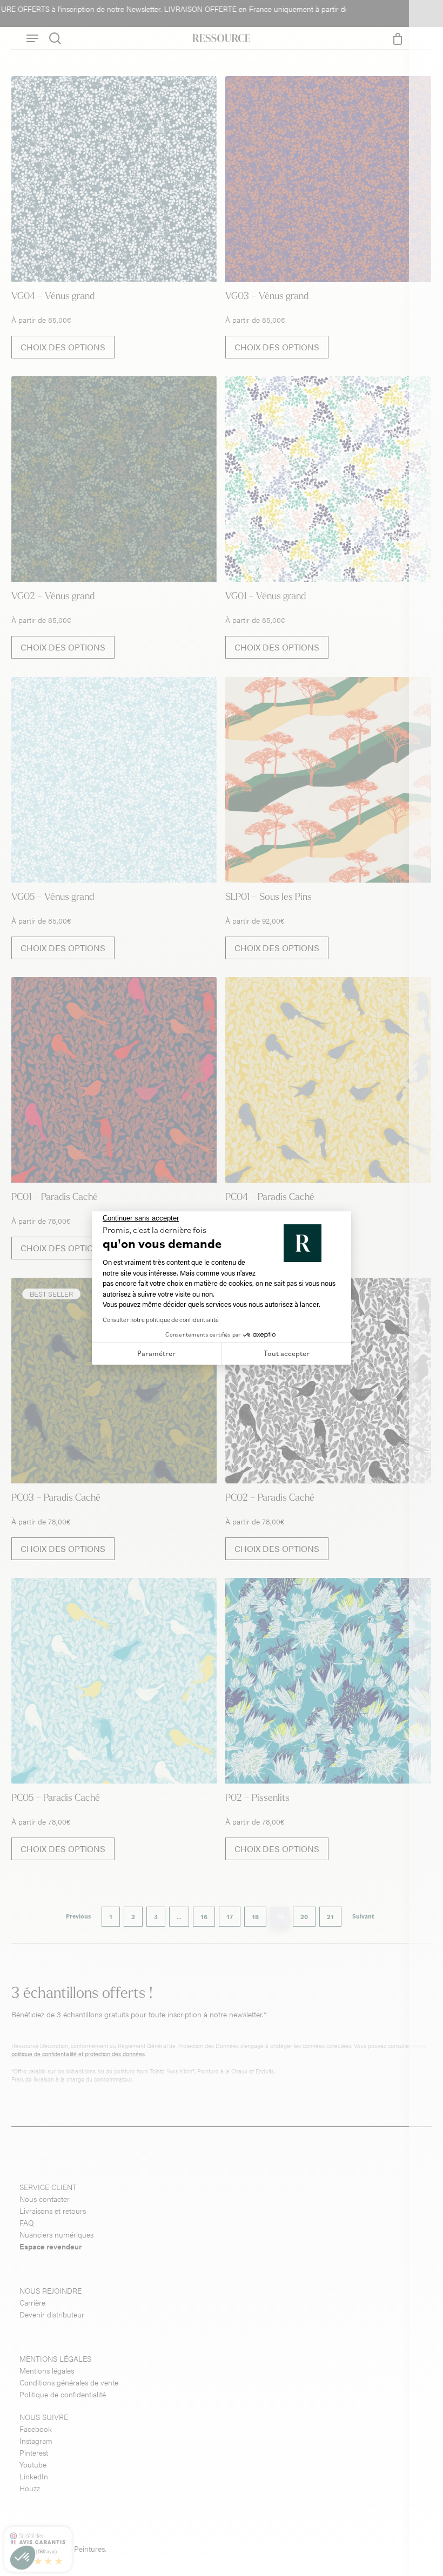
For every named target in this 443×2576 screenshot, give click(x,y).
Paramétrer (156, 1353)
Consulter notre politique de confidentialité (161, 1320)
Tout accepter (287, 1353)
